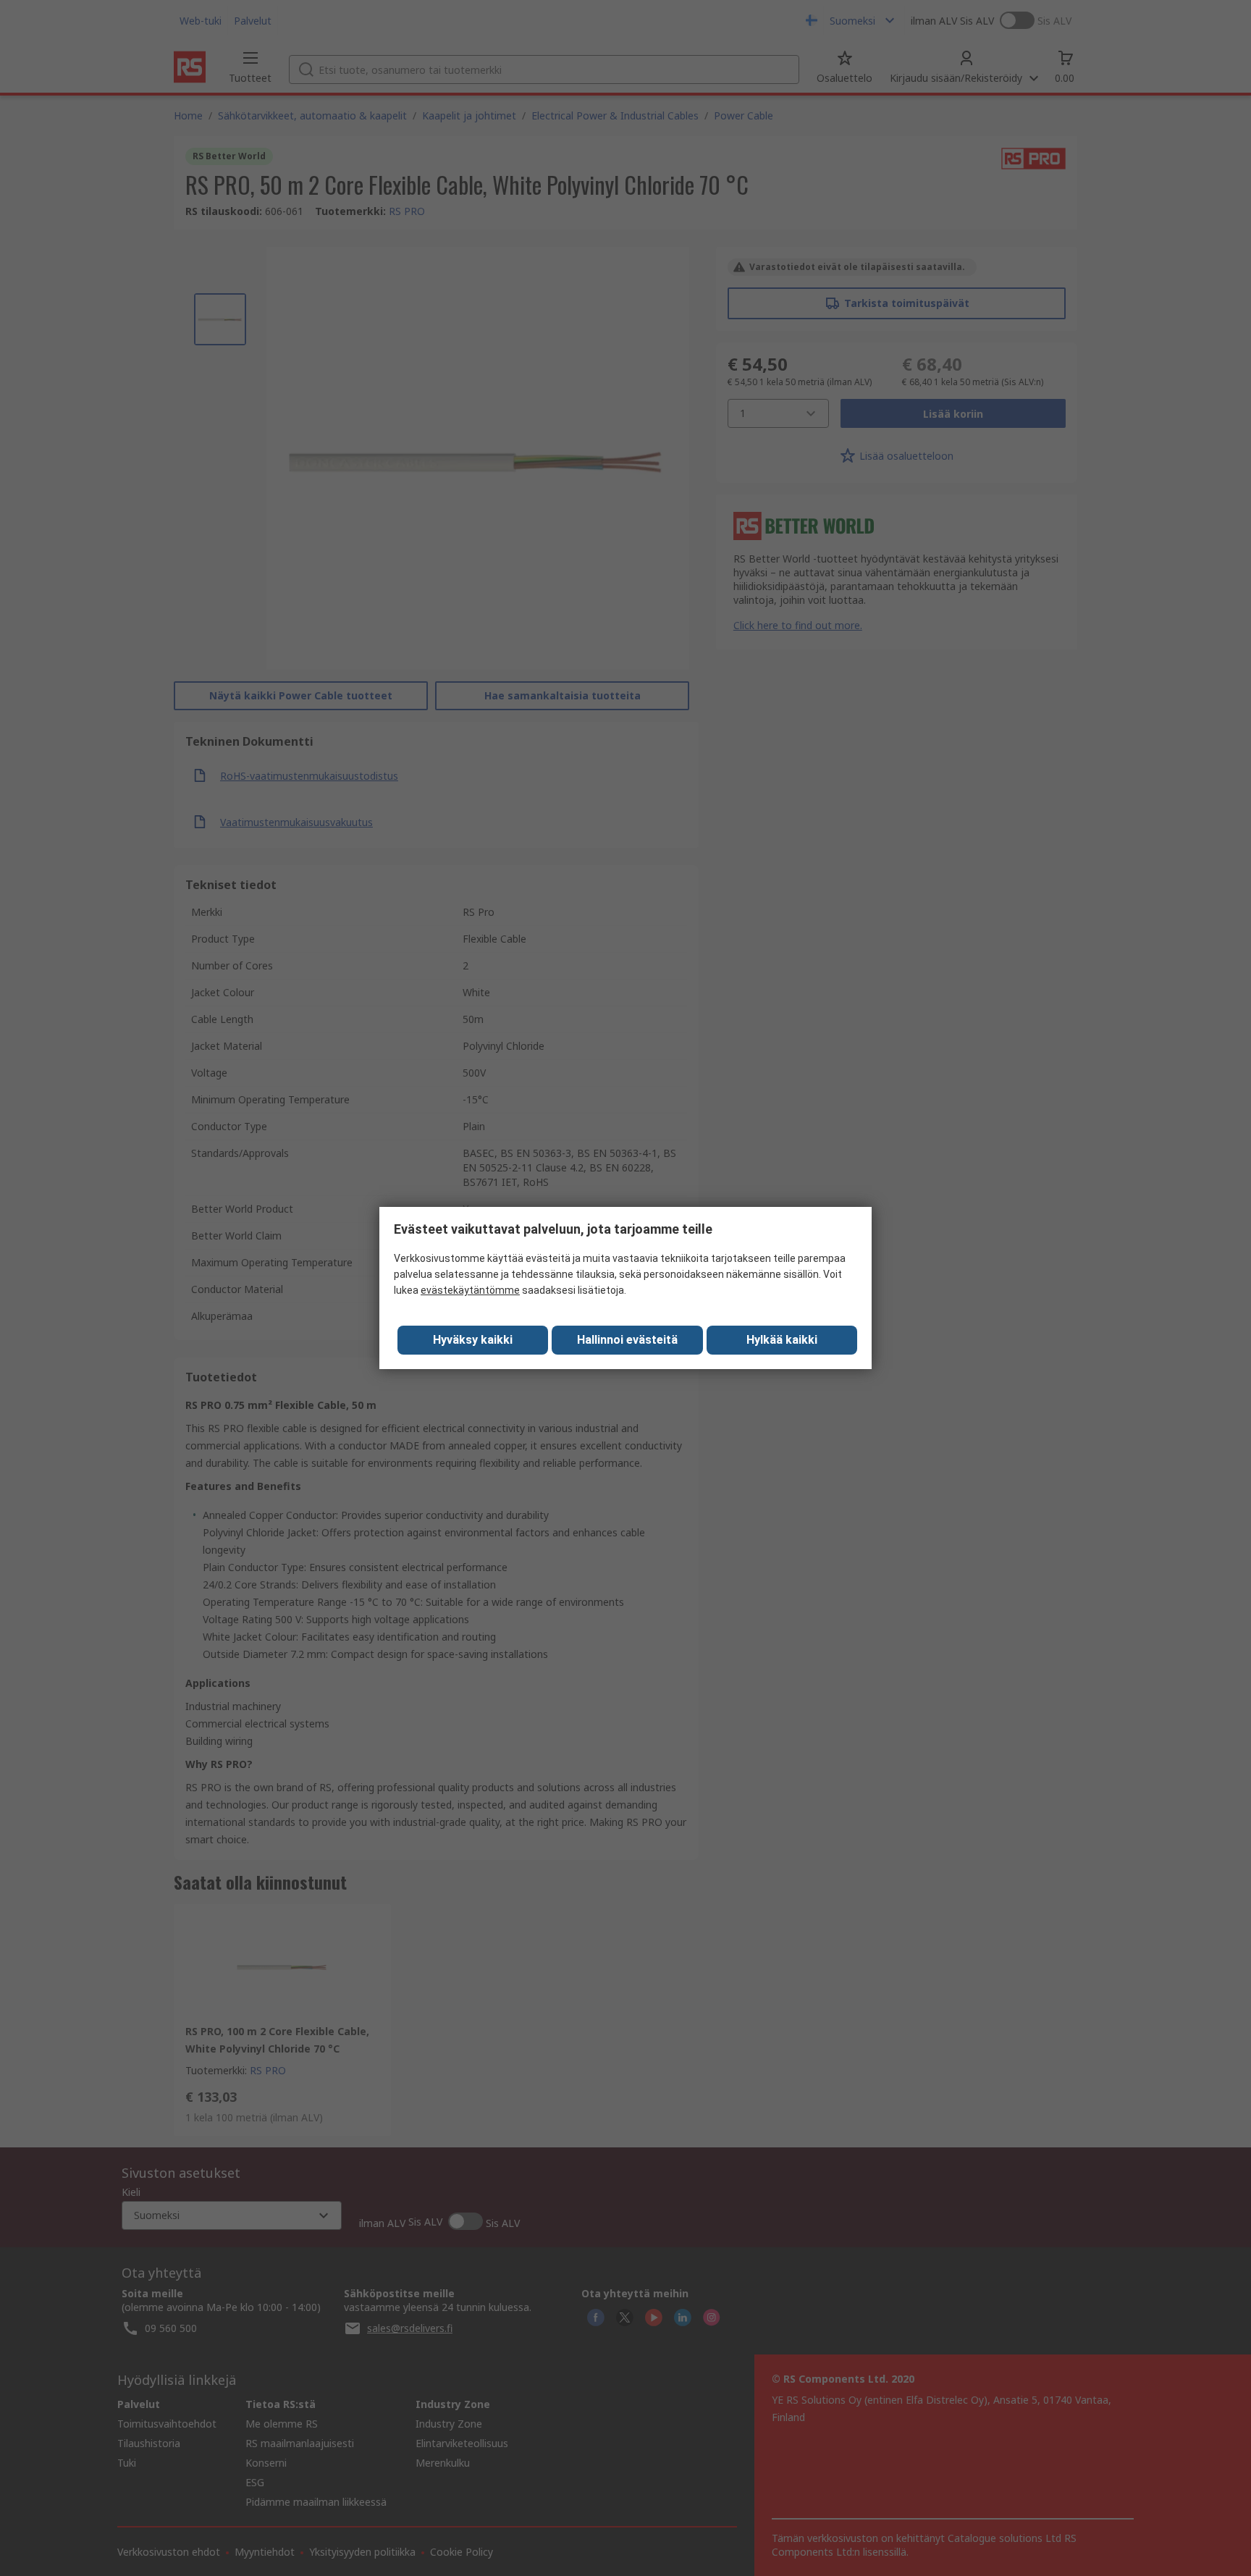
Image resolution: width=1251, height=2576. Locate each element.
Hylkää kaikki (782, 1340)
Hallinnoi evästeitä (627, 1340)
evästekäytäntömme (470, 1290)
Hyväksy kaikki (473, 1340)
